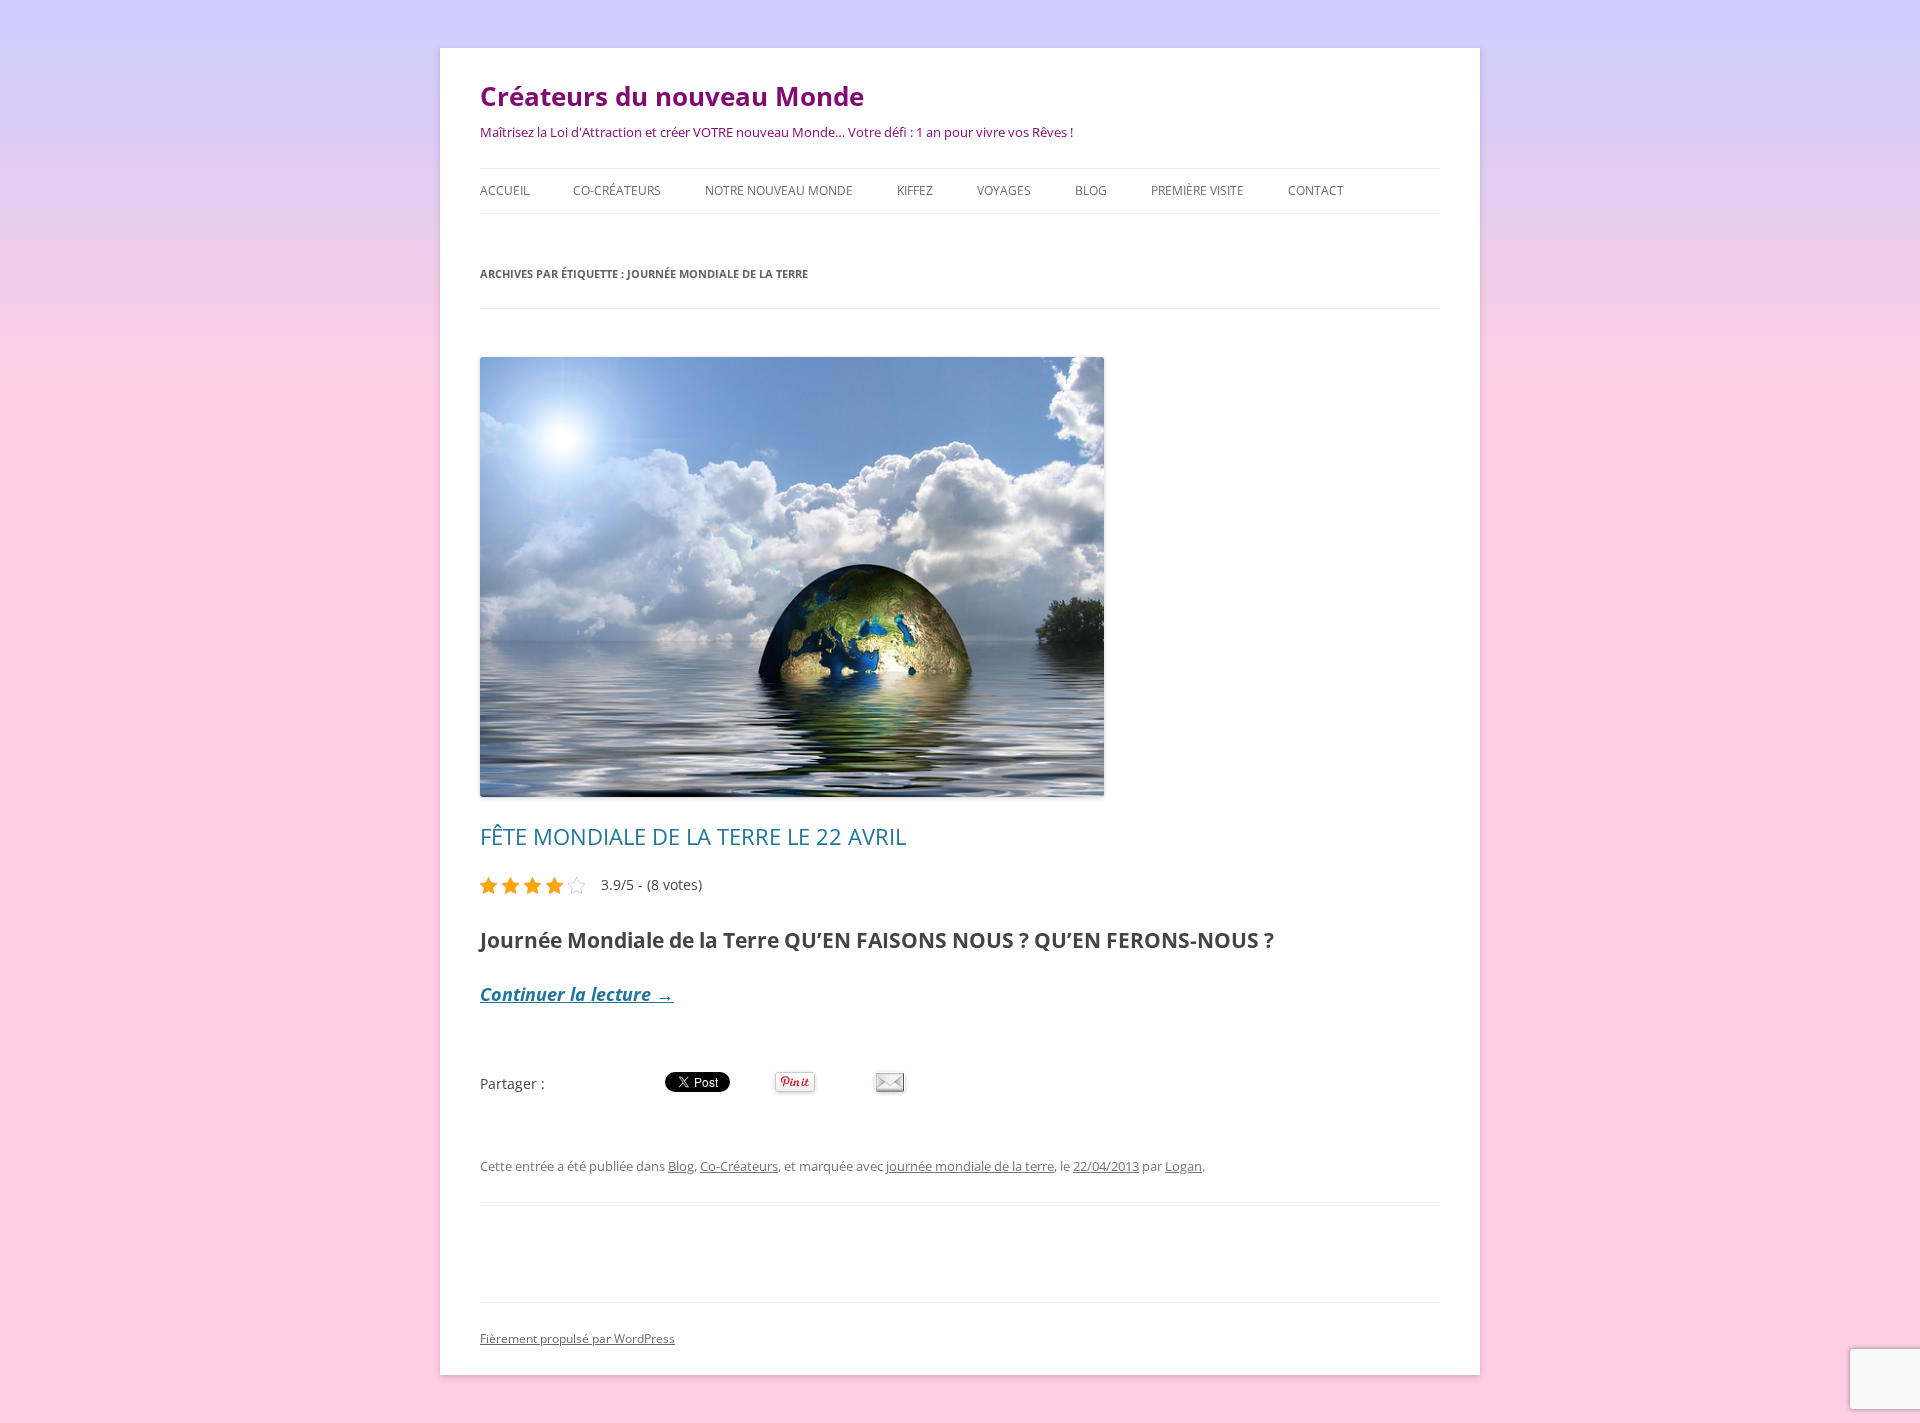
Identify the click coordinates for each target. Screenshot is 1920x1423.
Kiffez (915, 190)
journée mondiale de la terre (970, 1166)
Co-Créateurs (617, 190)
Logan (1183, 1166)
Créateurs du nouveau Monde (672, 96)
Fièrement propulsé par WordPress (577, 1338)
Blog (1091, 190)
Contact (1316, 190)
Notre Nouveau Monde (779, 190)
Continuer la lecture (577, 994)
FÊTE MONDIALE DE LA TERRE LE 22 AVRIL (693, 836)
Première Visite (1197, 190)
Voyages (1004, 190)
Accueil (504, 190)
